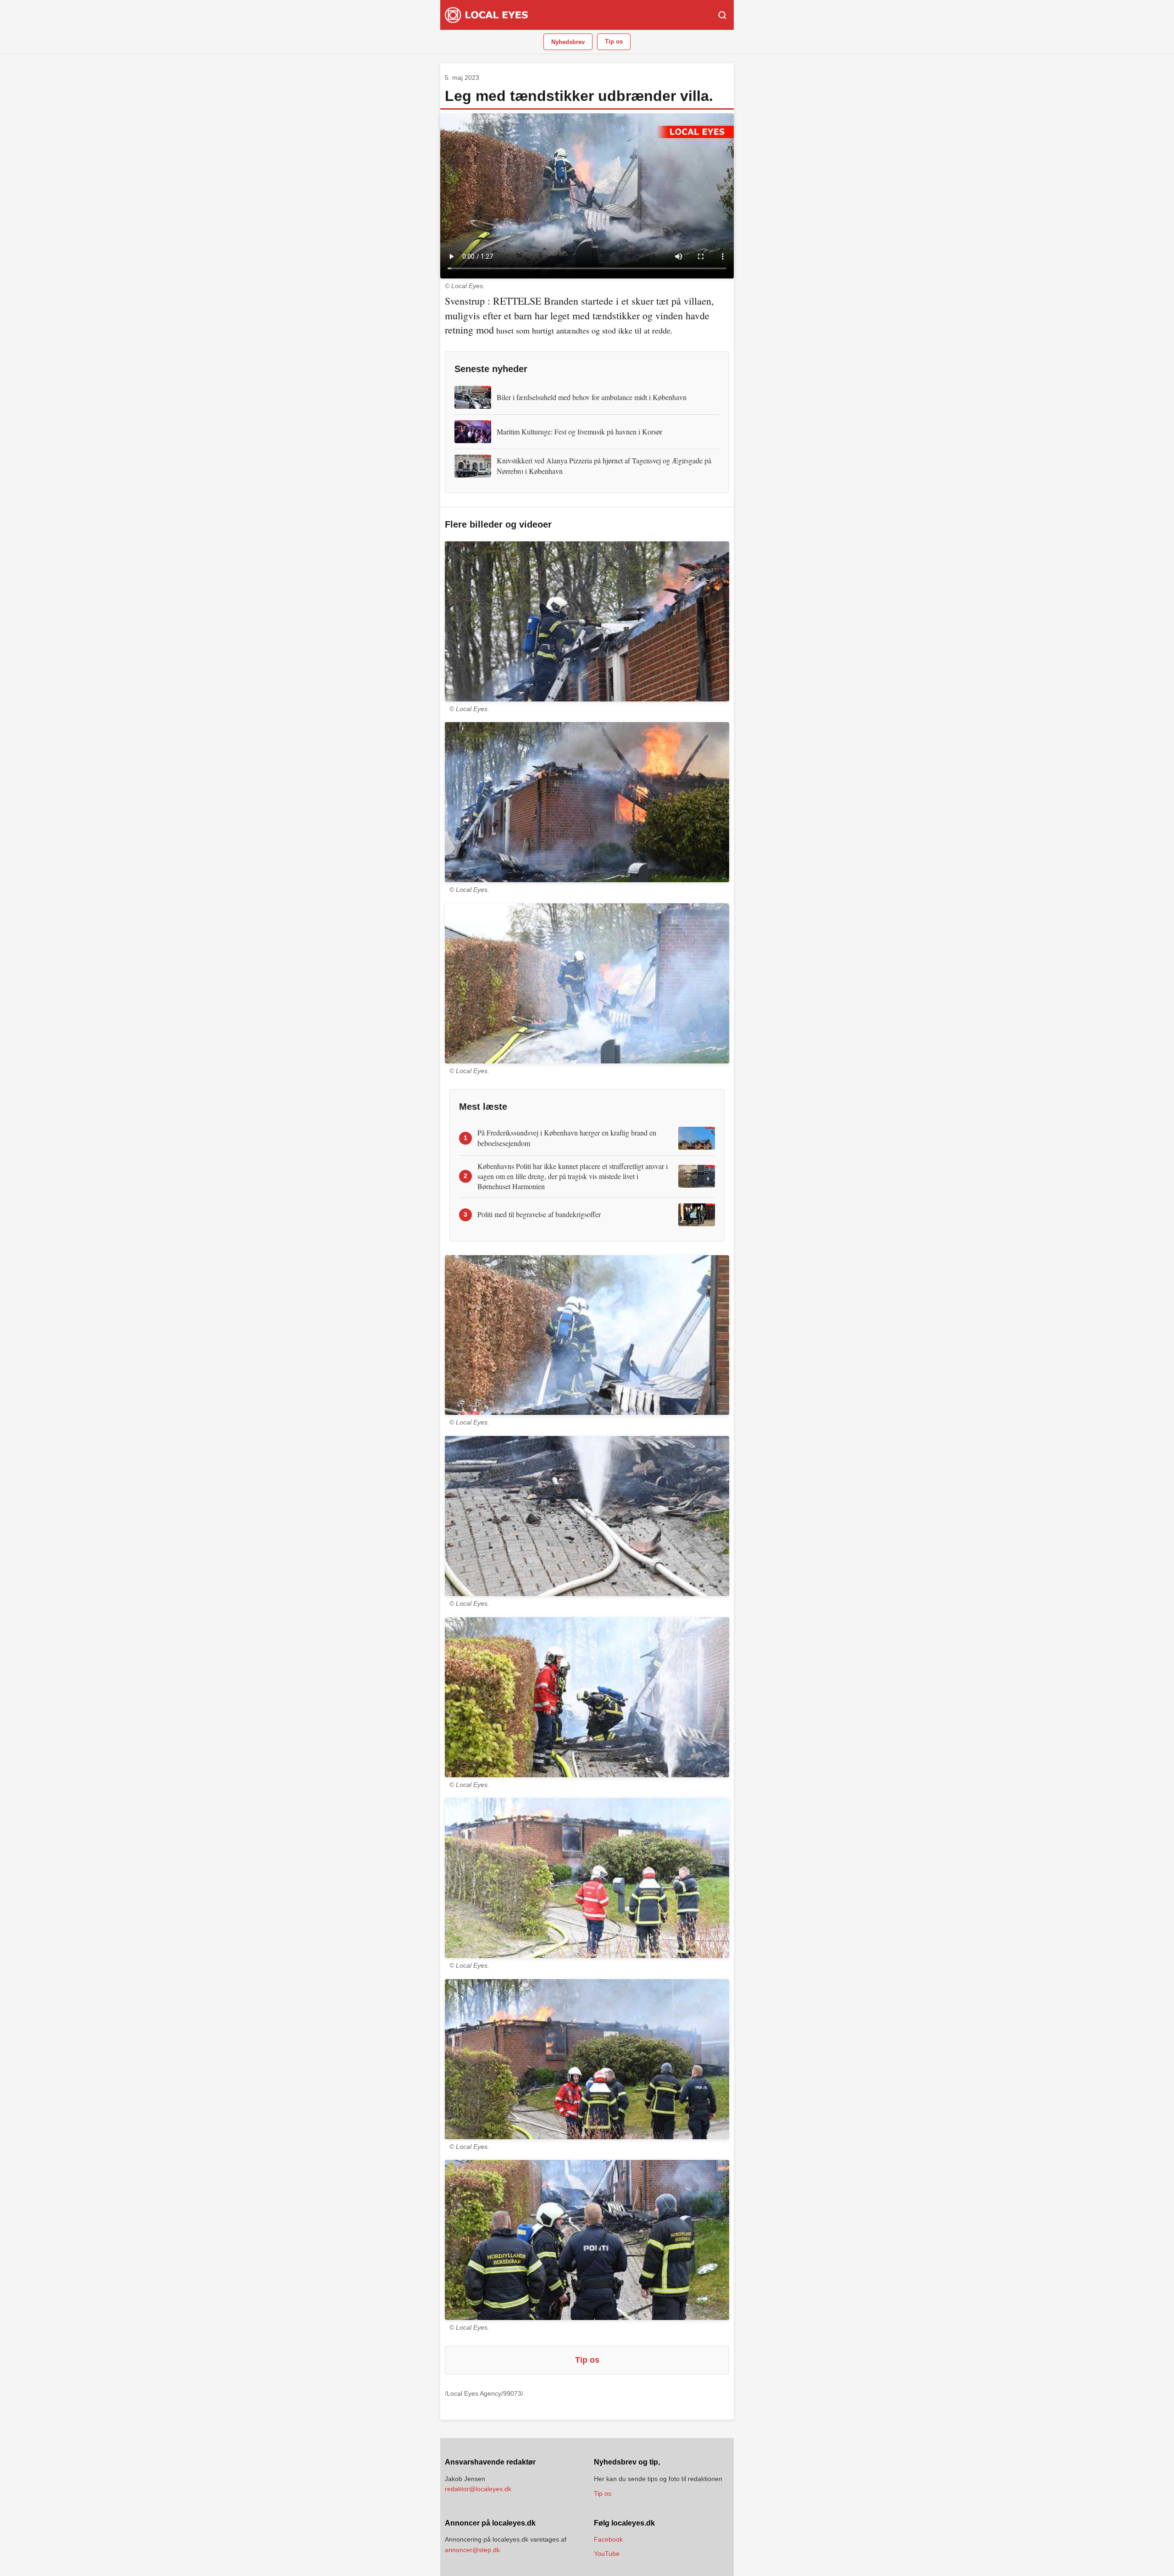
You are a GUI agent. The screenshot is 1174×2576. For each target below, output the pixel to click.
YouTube (607, 2554)
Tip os (614, 42)
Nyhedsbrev (568, 42)
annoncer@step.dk (472, 2550)
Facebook (608, 2539)
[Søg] (722, 15)
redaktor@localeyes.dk (478, 2489)
